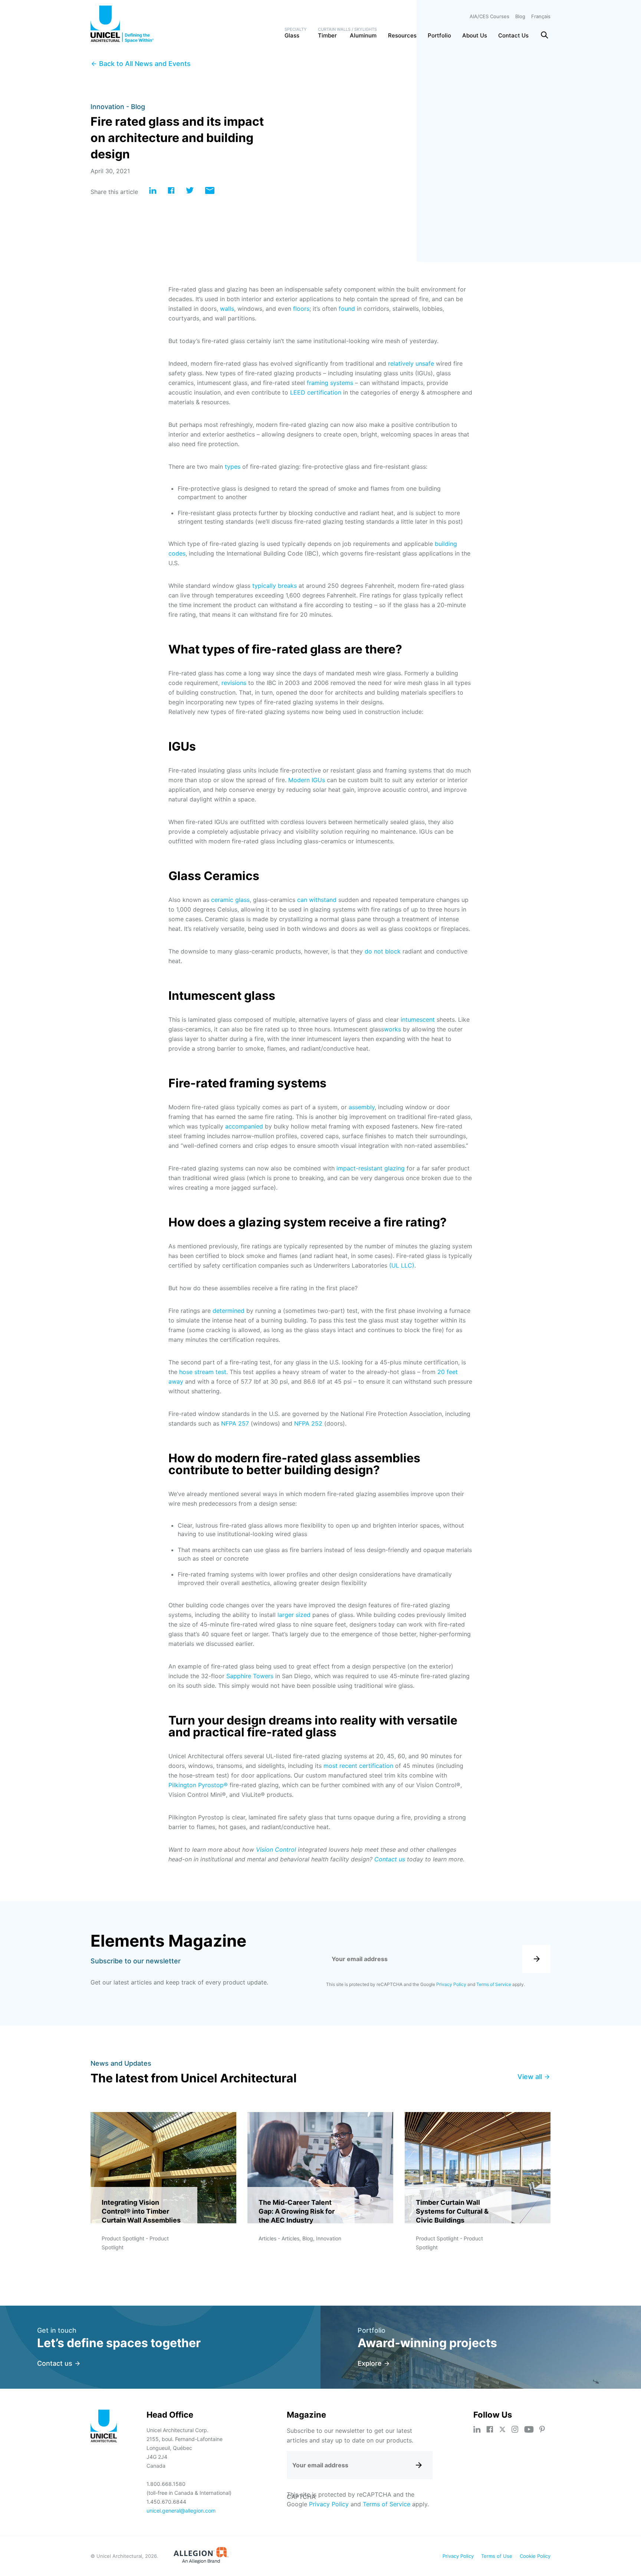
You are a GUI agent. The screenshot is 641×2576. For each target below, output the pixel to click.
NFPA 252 (308, 1423)
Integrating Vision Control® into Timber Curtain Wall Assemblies (141, 2211)
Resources (402, 35)
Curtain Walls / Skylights (347, 29)
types (233, 467)
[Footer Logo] (104, 2427)
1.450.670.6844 (166, 2502)
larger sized (294, 1615)
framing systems (330, 383)
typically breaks (275, 586)
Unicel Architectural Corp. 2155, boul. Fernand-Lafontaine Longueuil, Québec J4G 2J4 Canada (185, 2448)
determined (229, 1311)
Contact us (390, 1859)
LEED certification (316, 392)
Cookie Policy (535, 2556)
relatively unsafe (411, 363)
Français (541, 16)
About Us (475, 35)
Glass (292, 35)
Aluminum (363, 35)
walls (227, 309)
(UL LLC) (402, 1265)
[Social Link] (477, 2429)
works (392, 1029)
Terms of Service (494, 1984)
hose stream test (203, 1372)
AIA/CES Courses (489, 16)
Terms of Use (497, 2556)
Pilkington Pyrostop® (198, 1785)
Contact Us (513, 35)
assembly (362, 1107)
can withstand (317, 900)
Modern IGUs (307, 780)
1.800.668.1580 (166, 2484)
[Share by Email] (210, 192)
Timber (327, 35)
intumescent (418, 1019)
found (347, 309)
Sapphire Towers (250, 1676)
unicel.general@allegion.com (181, 2511)
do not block (383, 951)
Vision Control (276, 1849)
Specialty (296, 29)
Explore (370, 2363)
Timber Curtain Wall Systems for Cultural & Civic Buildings (452, 2211)
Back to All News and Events (145, 64)
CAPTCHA (301, 2497)
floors (301, 309)
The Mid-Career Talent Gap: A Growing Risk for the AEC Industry (297, 2211)
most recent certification (358, 1766)
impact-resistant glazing (371, 1168)
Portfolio (439, 35)
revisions (234, 683)
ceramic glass (230, 900)
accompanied (244, 1126)
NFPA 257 (235, 1423)
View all (530, 2077)
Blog (520, 16)
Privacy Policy (451, 1984)
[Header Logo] (122, 24)
